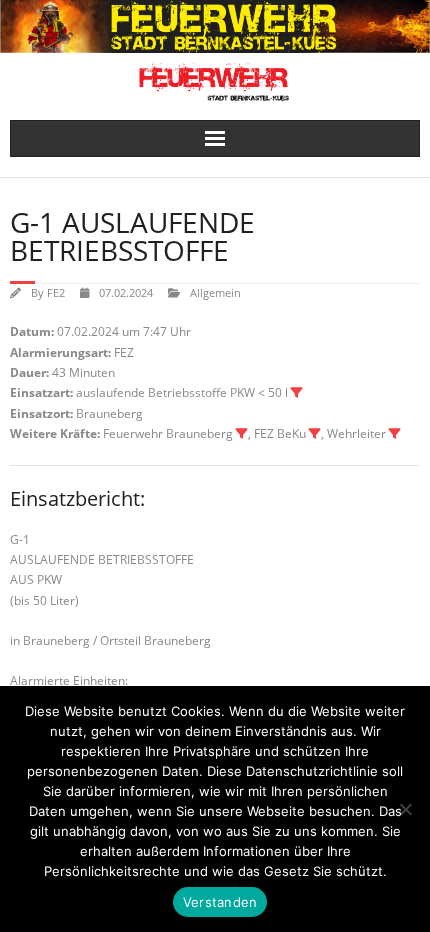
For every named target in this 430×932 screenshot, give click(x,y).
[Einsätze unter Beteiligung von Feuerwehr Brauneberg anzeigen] (242, 434)
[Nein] (405, 809)
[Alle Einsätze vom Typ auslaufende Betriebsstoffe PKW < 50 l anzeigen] (297, 393)
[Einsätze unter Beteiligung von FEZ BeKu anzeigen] (315, 434)
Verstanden (220, 902)
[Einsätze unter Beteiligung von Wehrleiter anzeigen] (395, 434)
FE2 (56, 292)
